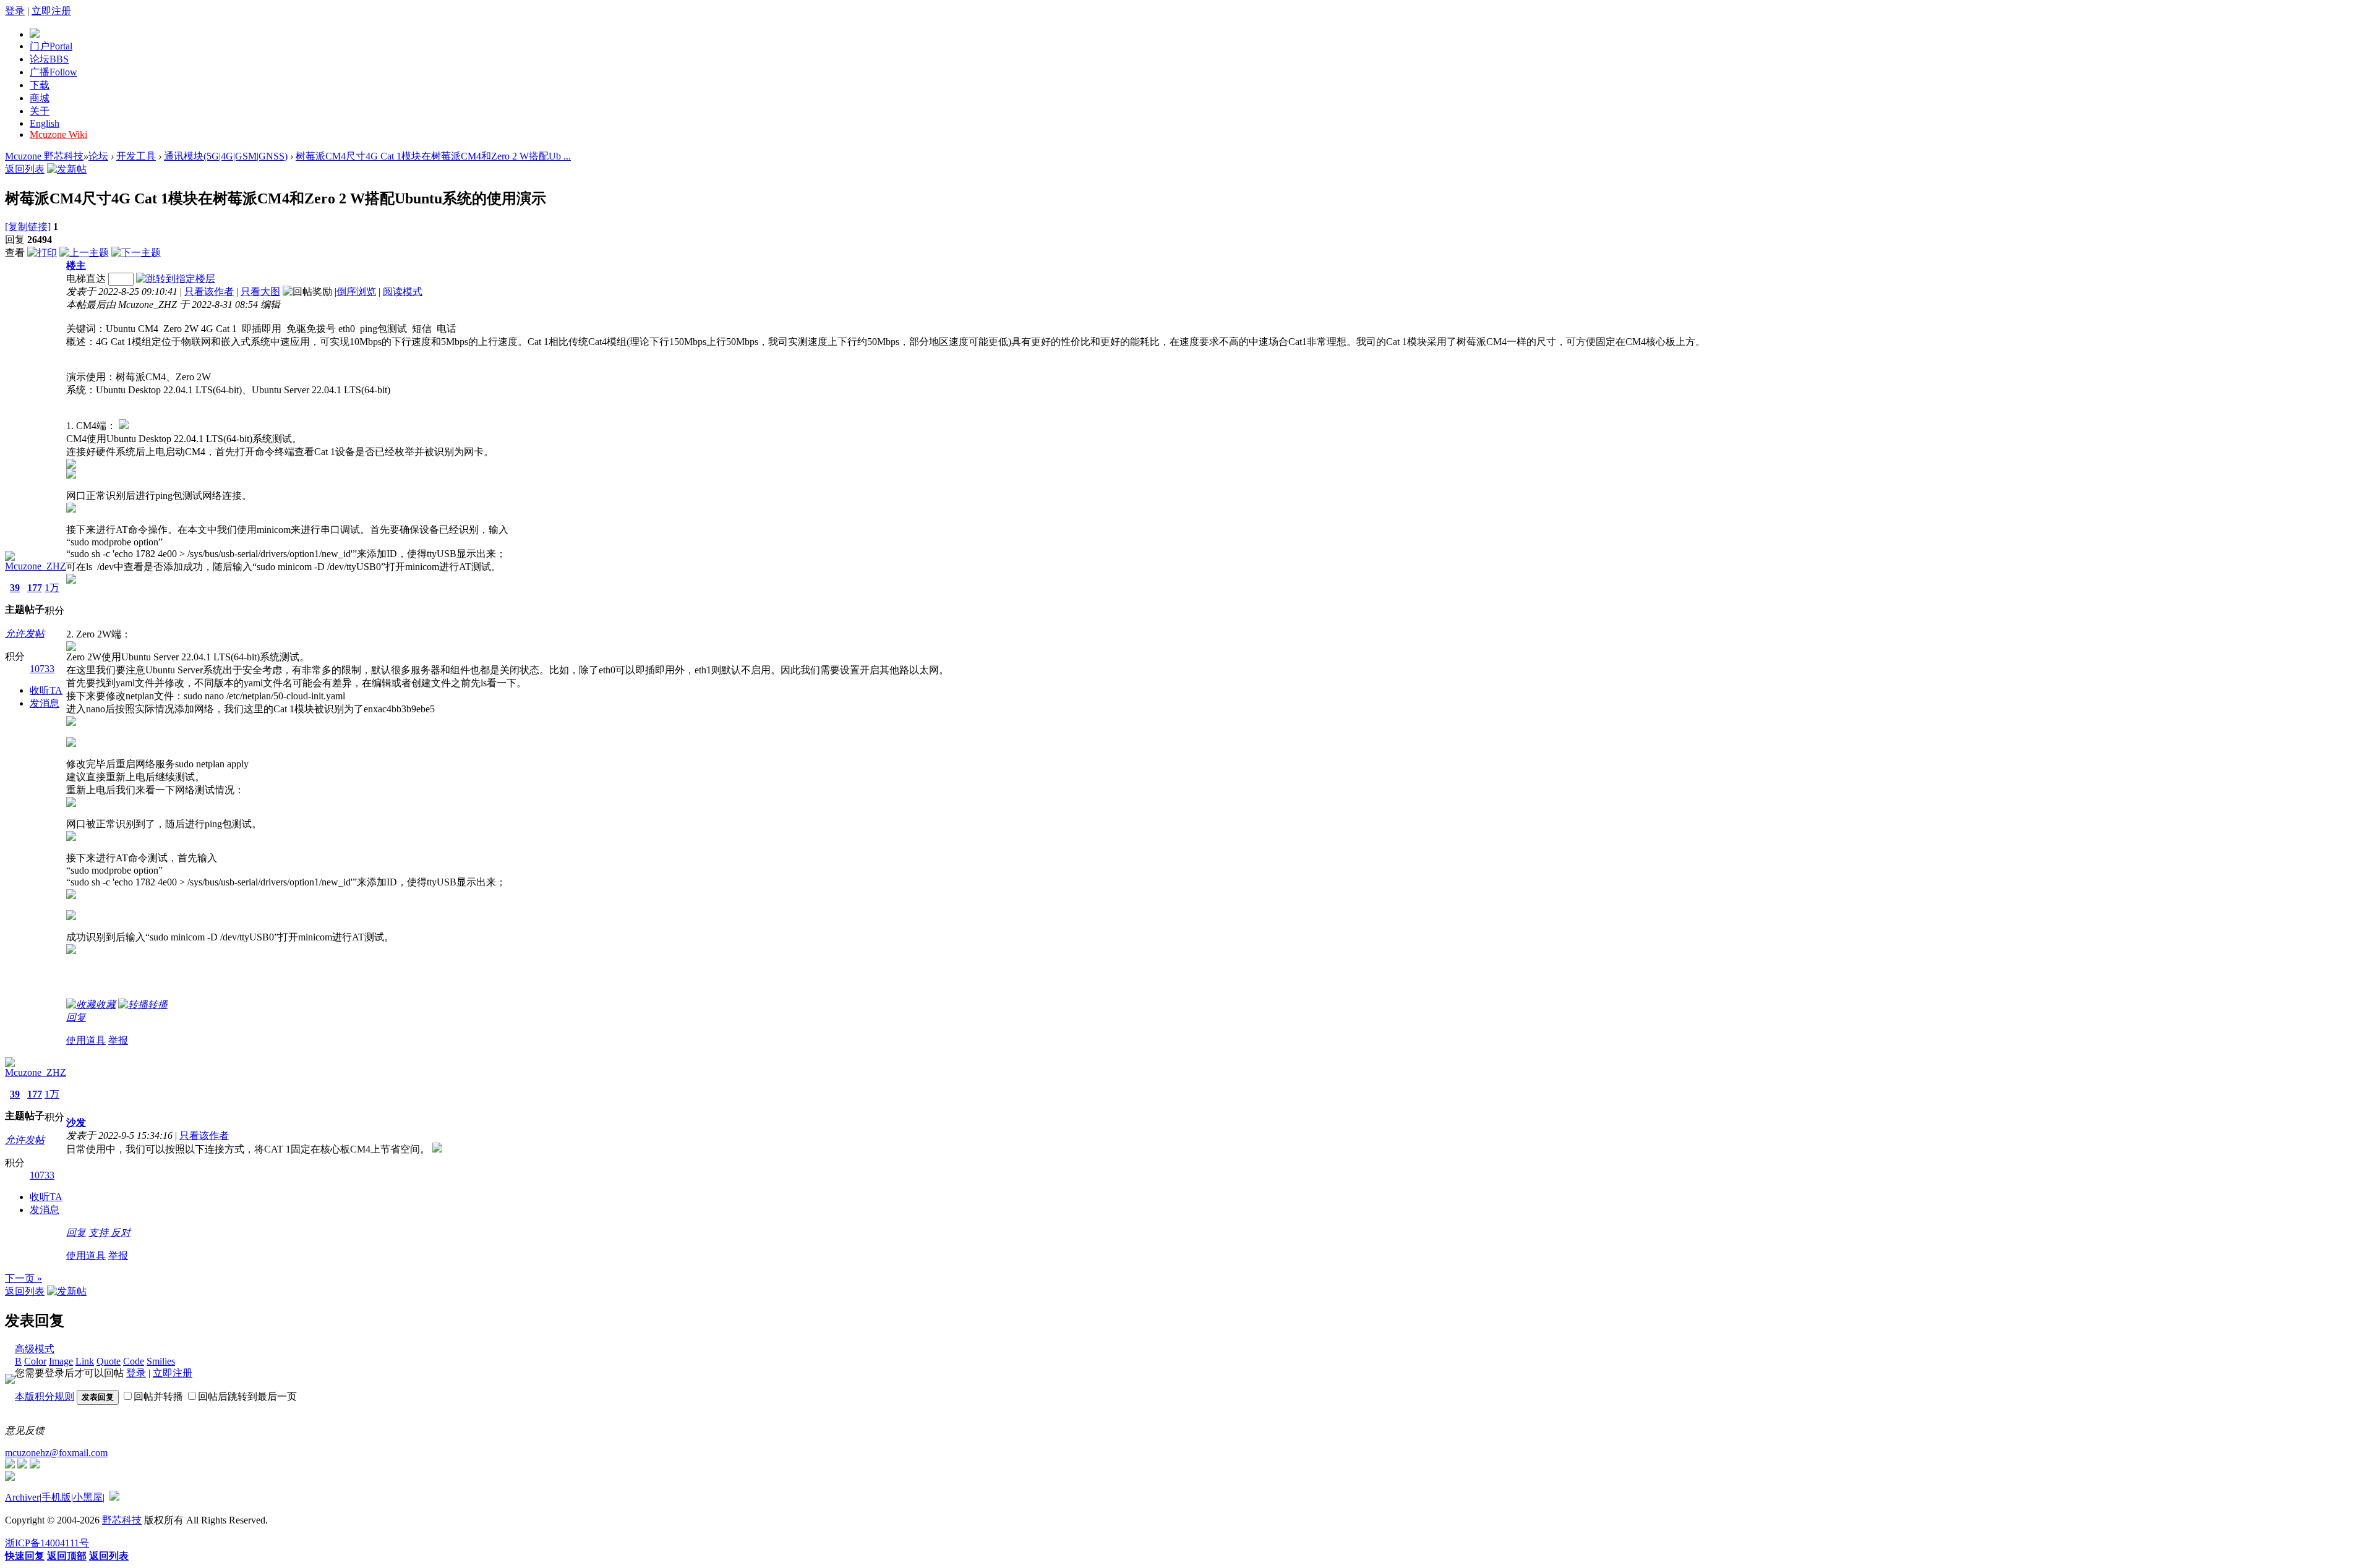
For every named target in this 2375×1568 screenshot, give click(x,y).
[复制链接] (28, 227)
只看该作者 (209, 292)
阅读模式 (403, 292)
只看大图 (260, 292)
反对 (121, 1233)
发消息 (45, 703)
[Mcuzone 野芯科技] (35, 34)
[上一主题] (84, 253)
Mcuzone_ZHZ (36, 566)
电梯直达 (86, 279)
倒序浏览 (356, 292)
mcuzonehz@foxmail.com (56, 1453)
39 (15, 588)
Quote (109, 1361)
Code (134, 1361)
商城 (40, 98)
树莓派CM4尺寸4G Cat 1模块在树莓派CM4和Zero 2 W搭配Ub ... (433, 156)
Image (61, 1361)
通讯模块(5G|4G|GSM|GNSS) (226, 156)
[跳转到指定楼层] (176, 279)
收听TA (46, 690)
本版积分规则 (45, 1396)
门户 (51, 46)
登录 (15, 11)
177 (35, 588)
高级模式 (35, 1349)
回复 (76, 1017)
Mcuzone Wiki (58, 134)
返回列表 (25, 169)
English (45, 123)
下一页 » (24, 1278)
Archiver (22, 1497)
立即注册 (51, 11)
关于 (40, 111)
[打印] (42, 253)
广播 (53, 72)
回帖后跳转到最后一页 (247, 1396)
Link (85, 1361)
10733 (42, 669)
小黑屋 (88, 1497)
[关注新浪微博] (22, 1465)
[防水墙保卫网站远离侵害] (114, 1497)
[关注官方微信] (10, 1465)
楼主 (76, 266)
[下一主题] (136, 253)
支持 (100, 1233)
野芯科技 (122, 1520)
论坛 (49, 59)
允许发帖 (25, 633)
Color (35, 1361)
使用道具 (86, 1040)
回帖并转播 (158, 1396)
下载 (40, 85)
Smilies (161, 1361)
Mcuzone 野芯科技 (44, 156)
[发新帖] (67, 169)
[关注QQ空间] (35, 1465)
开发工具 (136, 156)
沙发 (76, 1123)
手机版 (56, 1497)
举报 (118, 1040)
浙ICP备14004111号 (47, 1543)
